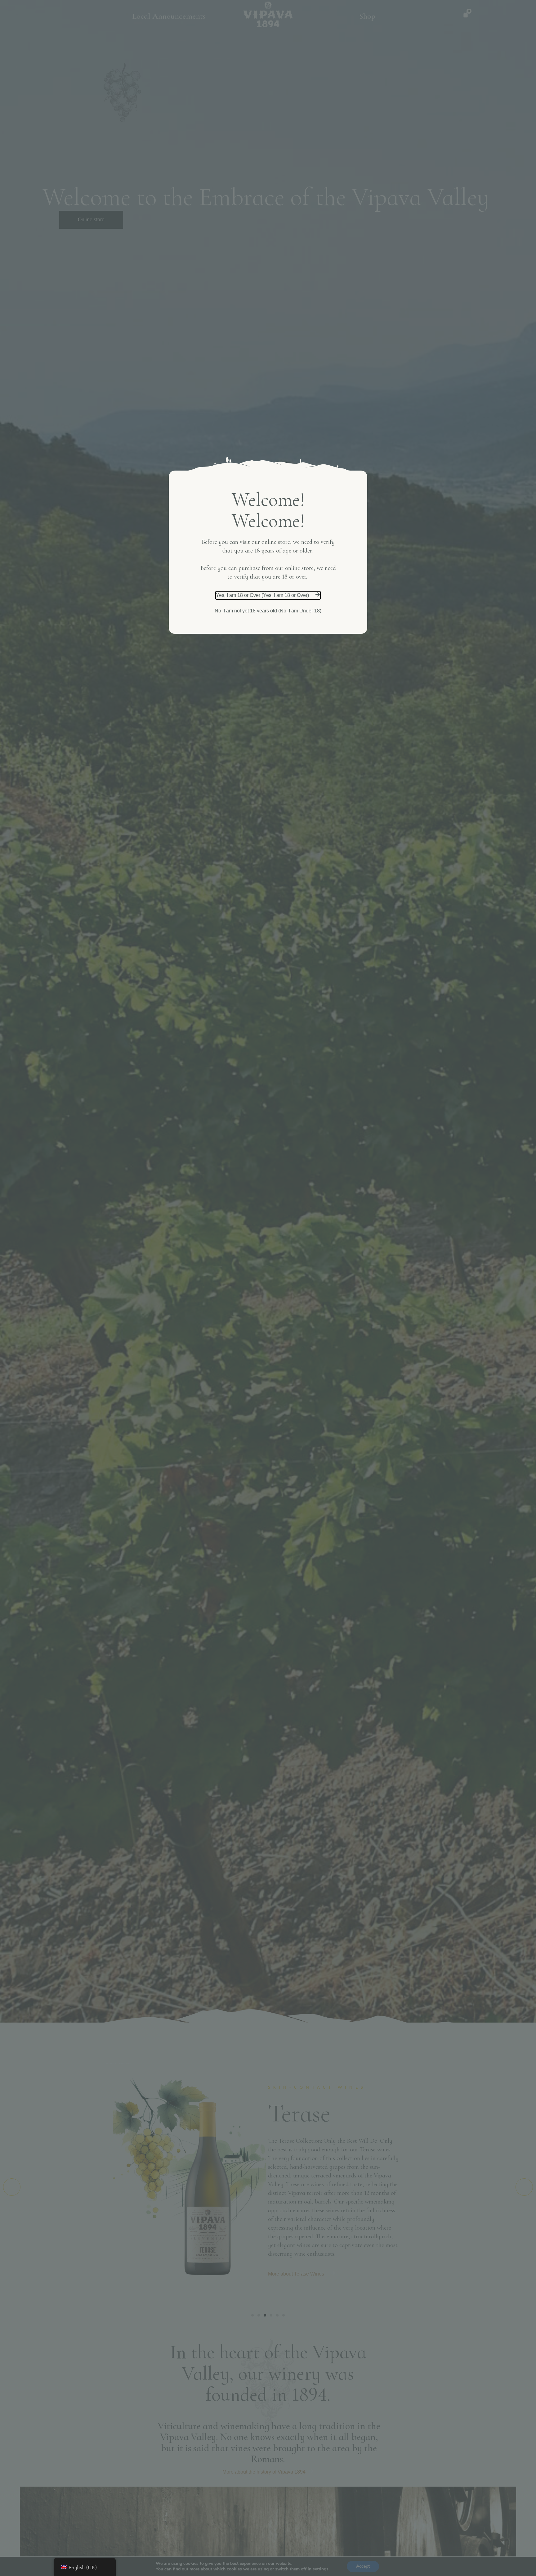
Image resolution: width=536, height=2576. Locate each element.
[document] (268, 1288)
